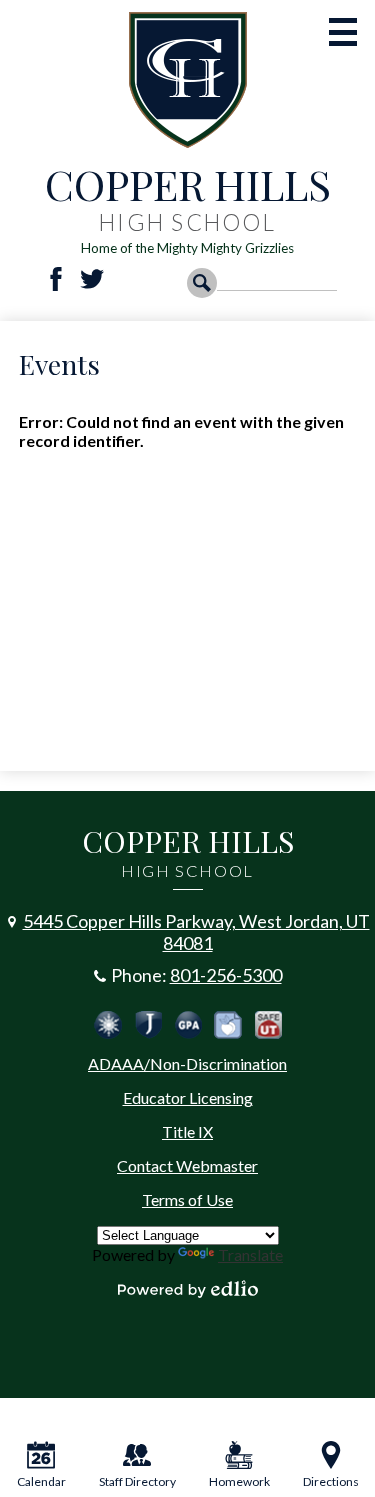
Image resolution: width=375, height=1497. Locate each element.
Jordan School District (148, 1025)
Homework (239, 1481)
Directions (331, 1481)
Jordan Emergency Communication (108, 1025)
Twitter (92, 279)
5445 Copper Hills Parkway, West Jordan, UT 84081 (196, 932)
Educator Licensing (188, 1097)
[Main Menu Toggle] (343, 32)
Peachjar (228, 1025)
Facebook (56, 279)
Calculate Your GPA (188, 1025)
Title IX (187, 1131)
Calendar (41, 1481)
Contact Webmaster (187, 1165)
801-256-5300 (226, 975)
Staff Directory (137, 1481)
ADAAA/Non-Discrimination (187, 1063)
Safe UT (268, 1025)
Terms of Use (187, 1199)
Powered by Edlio (188, 1289)
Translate (250, 1254)
